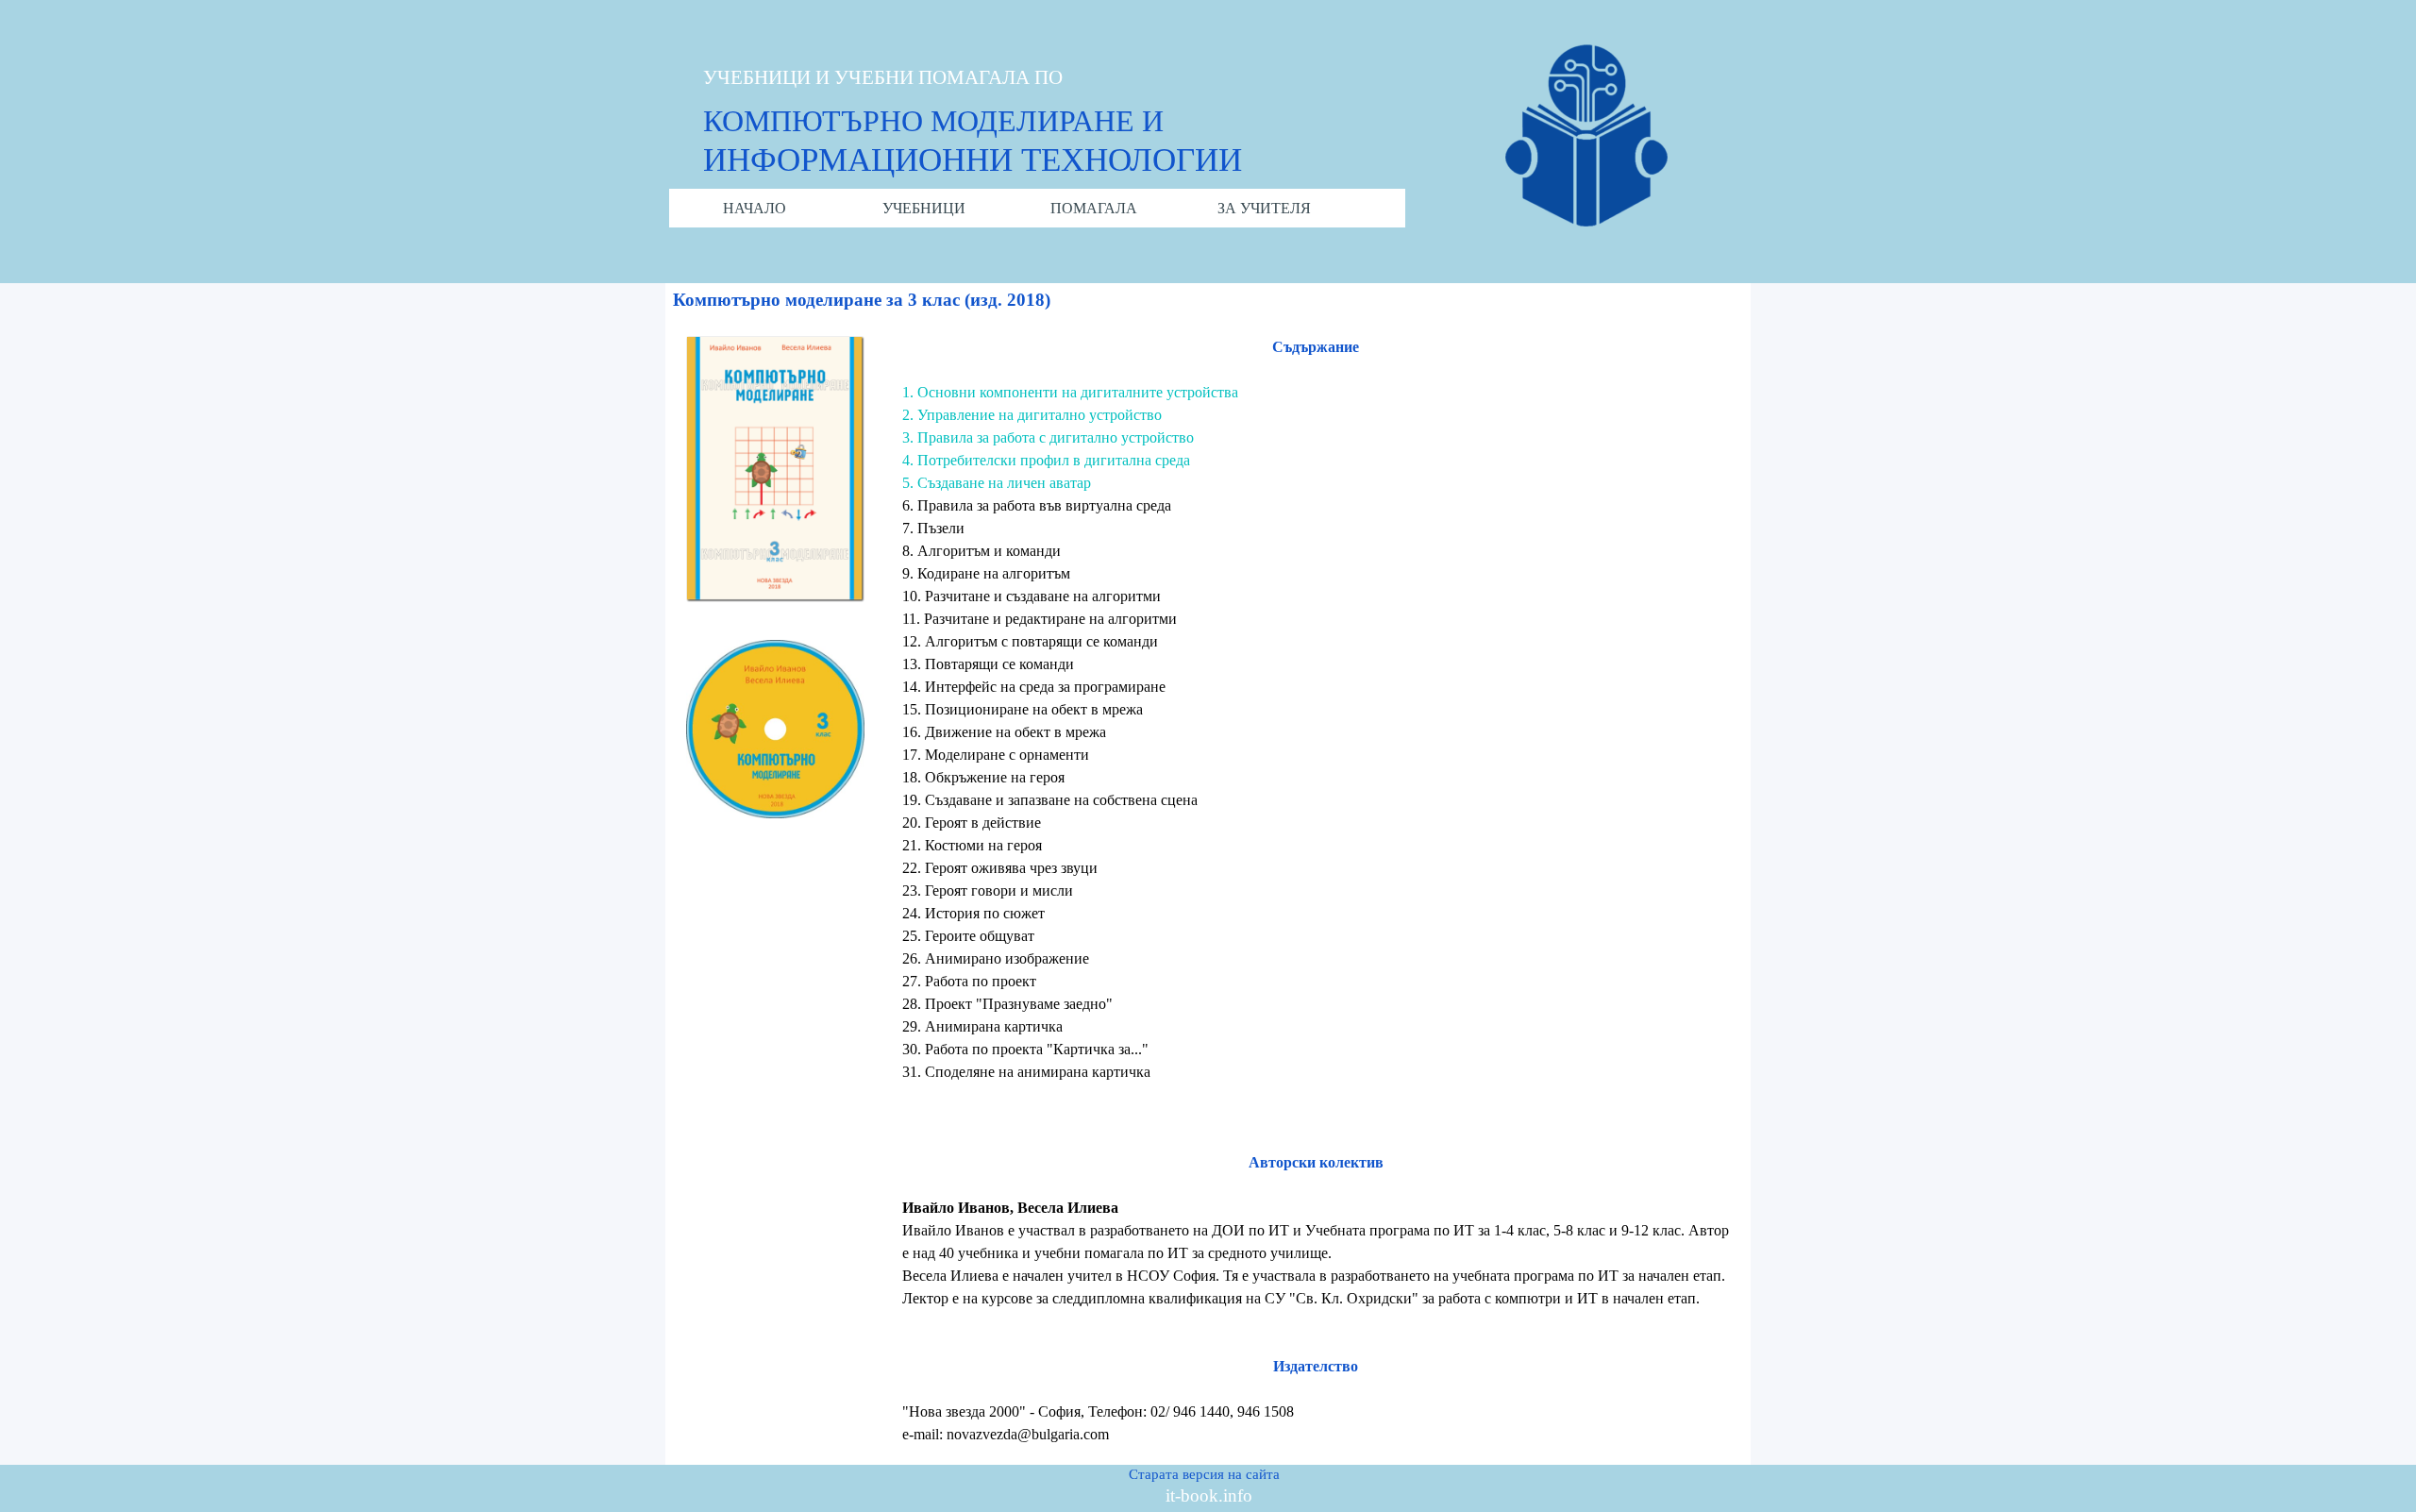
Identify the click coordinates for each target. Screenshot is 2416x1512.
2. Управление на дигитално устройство (1032, 415)
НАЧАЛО (755, 208)
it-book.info (1209, 1495)
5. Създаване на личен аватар (997, 483)
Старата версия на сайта (1204, 1474)
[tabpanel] (1316, 891)
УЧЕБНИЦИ (924, 208)
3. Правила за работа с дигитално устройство (1048, 437)
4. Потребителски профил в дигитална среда (1046, 460)
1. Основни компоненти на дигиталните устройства (1070, 392)
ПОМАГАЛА (1094, 208)
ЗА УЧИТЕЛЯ (1264, 208)
